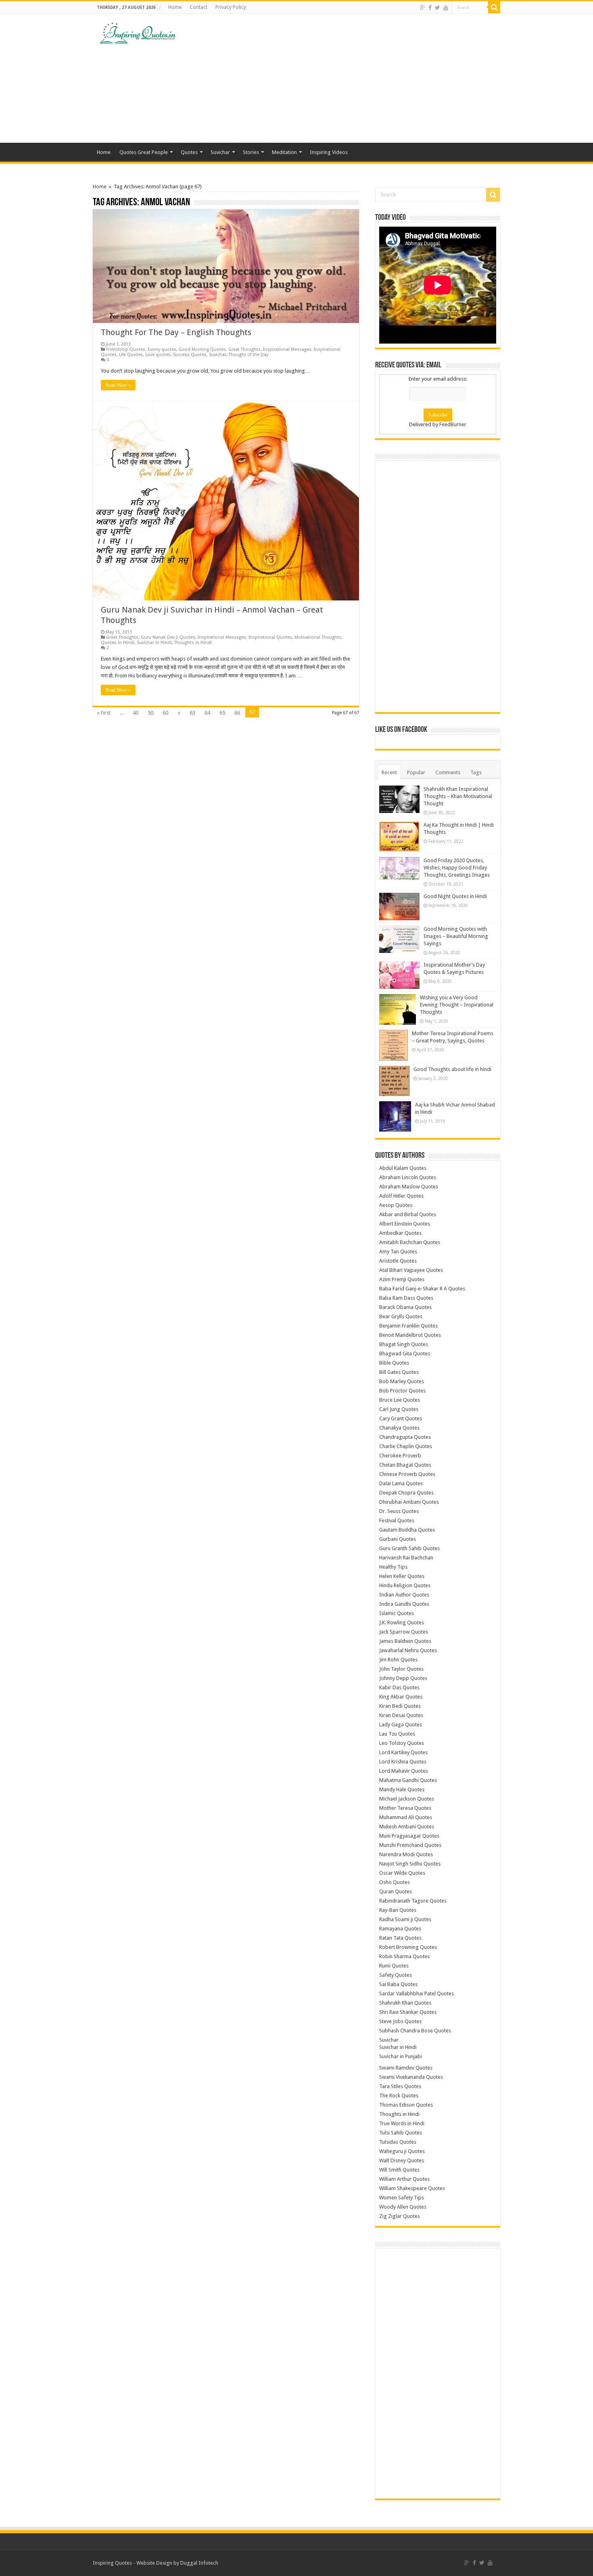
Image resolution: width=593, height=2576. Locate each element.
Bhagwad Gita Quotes (405, 1354)
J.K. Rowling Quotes (402, 1623)
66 (237, 713)
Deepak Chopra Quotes (406, 1493)
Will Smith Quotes (399, 2170)
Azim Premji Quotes (402, 1279)
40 (136, 713)
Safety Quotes (396, 1975)
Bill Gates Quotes (399, 1372)
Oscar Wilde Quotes (402, 1873)
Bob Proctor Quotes (402, 1391)
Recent (389, 772)
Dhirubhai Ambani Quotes (409, 1502)
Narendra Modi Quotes (406, 1854)
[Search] (494, 7)
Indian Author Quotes (404, 1595)
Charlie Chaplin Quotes (406, 1446)
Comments (448, 772)
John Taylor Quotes (401, 1669)
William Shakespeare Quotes (412, 2188)
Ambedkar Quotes (400, 1233)
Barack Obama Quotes (405, 1307)
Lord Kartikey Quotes (403, 1752)
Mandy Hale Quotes (402, 1789)
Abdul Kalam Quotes (403, 1168)
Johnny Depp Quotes (403, 1678)
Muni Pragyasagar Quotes (409, 1836)
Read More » (118, 385)
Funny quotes (162, 349)
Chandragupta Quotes (405, 1437)
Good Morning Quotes (202, 349)
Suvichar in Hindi (154, 643)
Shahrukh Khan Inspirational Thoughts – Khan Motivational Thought (458, 796)
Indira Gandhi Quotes (404, 1604)
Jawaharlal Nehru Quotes (408, 1650)
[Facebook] (430, 8)
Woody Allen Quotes (403, 2207)
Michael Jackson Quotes (407, 1799)
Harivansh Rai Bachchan (406, 1558)
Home (175, 7)
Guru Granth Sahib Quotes (409, 1548)
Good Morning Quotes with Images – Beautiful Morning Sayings (456, 936)
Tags (476, 772)
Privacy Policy (231, 7)
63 (192, 713)
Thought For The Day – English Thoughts (176, 332)
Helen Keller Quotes (402, 1576)
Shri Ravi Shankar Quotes (408, 2012)
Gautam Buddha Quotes (407, 1530)
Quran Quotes (396, 1891)
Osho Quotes (395, 1882)
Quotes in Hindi (118, 643)
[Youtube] (446, 8)
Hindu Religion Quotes (405, 1585)
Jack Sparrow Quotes (404, 1632)
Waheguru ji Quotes (402, 2151)
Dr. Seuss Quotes (399, 1511)
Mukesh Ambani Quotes (407, 1827)
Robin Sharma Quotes (404, 1956)
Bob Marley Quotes (402, 1381)
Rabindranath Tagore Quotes (413, 1901)
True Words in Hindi (402, 2123)
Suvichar (220, 152)
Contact (198, 7)
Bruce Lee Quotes (400, 1400)
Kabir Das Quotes (399, 1687)
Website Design (154, 2563)
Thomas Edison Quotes (406, 2105)
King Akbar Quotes (401, 1697)
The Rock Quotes (399, 2096)
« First (104, 713)
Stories (251, 152)
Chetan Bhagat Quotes (405, 1465)
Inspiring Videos (329, 152)
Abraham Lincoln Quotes (408, 1177)
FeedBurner (453, 424)
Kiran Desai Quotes (401, 1715)
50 (150, 713)
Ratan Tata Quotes (400, 1938)
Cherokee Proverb (400, 1456)
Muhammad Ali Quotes (406, 1817)
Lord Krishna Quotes (403, 1762)
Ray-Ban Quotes (398, 1910)
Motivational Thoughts (318, 637)
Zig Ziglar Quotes (400, 2216)
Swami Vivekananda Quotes (411, 2077)
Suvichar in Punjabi (401, 2056)
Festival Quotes (397, 1520)
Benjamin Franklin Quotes (408, 1326)
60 (165, 713)
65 (222, 713)
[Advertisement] (347, 78)
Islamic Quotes (397, 1613)
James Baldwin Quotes (405, 1641)
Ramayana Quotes (400, 1929)
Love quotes (158, 355)
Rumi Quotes (394, 1966)
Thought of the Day (248, 355)
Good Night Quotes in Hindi (455, 896)
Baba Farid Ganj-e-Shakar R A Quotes (422, 1289)
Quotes (189, 152)
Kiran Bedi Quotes (400, 1706)
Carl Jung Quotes (399, 1409)
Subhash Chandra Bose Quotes (415, 2031)
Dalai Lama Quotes (401, 1483)
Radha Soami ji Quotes (405, 1919)
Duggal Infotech (199, 2563)
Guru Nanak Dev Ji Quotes (168, 637)
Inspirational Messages (287, 349)
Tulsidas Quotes (398, 2142)
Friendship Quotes (126, 349)
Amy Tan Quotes (398, 1252)
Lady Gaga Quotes (401, 1725)
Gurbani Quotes (398, 1539)
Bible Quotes (394, 1363)
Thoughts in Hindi (193, 643)
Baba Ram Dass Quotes (406, 1298)
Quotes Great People (144, 152)
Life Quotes (131, 355)
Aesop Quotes (396, 1205)
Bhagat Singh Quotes (404, 1344)
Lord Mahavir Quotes (404, 1771)
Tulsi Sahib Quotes (401, 2133)
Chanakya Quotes (399, 1428)
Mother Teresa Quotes (405, 1808)
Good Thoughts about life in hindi (452, 1069)
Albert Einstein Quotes (405, 1224)
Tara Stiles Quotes (400, 2086)
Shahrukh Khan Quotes (405, 2003)
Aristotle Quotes (398, 1261)
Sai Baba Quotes (398, 1984)
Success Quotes (190, 355)
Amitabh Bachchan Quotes (410, 1242)
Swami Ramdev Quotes (406, 2068)
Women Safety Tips (402, 2198)
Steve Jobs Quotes (400, 2021)
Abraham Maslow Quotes (409, 1187)
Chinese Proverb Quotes (407, 1474)
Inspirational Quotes (270, 637)
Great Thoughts (244, 349)
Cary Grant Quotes (401, 1418)
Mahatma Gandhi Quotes (408, 1780)
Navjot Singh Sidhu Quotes (410, 1864)
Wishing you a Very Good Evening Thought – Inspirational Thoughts (457, 1005)
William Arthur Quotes (404, 2179)
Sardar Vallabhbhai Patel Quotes (417, 1993)
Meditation (284, 152)
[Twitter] (437, 8)
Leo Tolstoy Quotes (402, 1743)
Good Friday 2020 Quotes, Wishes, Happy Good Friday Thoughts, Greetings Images (457, 868)
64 (207, 713)
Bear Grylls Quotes (401, 1316)
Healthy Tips (393, 1567)
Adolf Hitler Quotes (401, 1196)
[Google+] (423, 8)
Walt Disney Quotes (402, 2160)
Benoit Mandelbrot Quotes (410, 1335)
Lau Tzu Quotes (397, 1734)
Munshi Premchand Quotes (410, 1845)
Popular (416, 772)
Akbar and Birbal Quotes (408, 1214)
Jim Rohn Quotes (398, 1660)
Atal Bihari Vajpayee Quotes (411, 1270)
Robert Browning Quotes (408, 1947)
